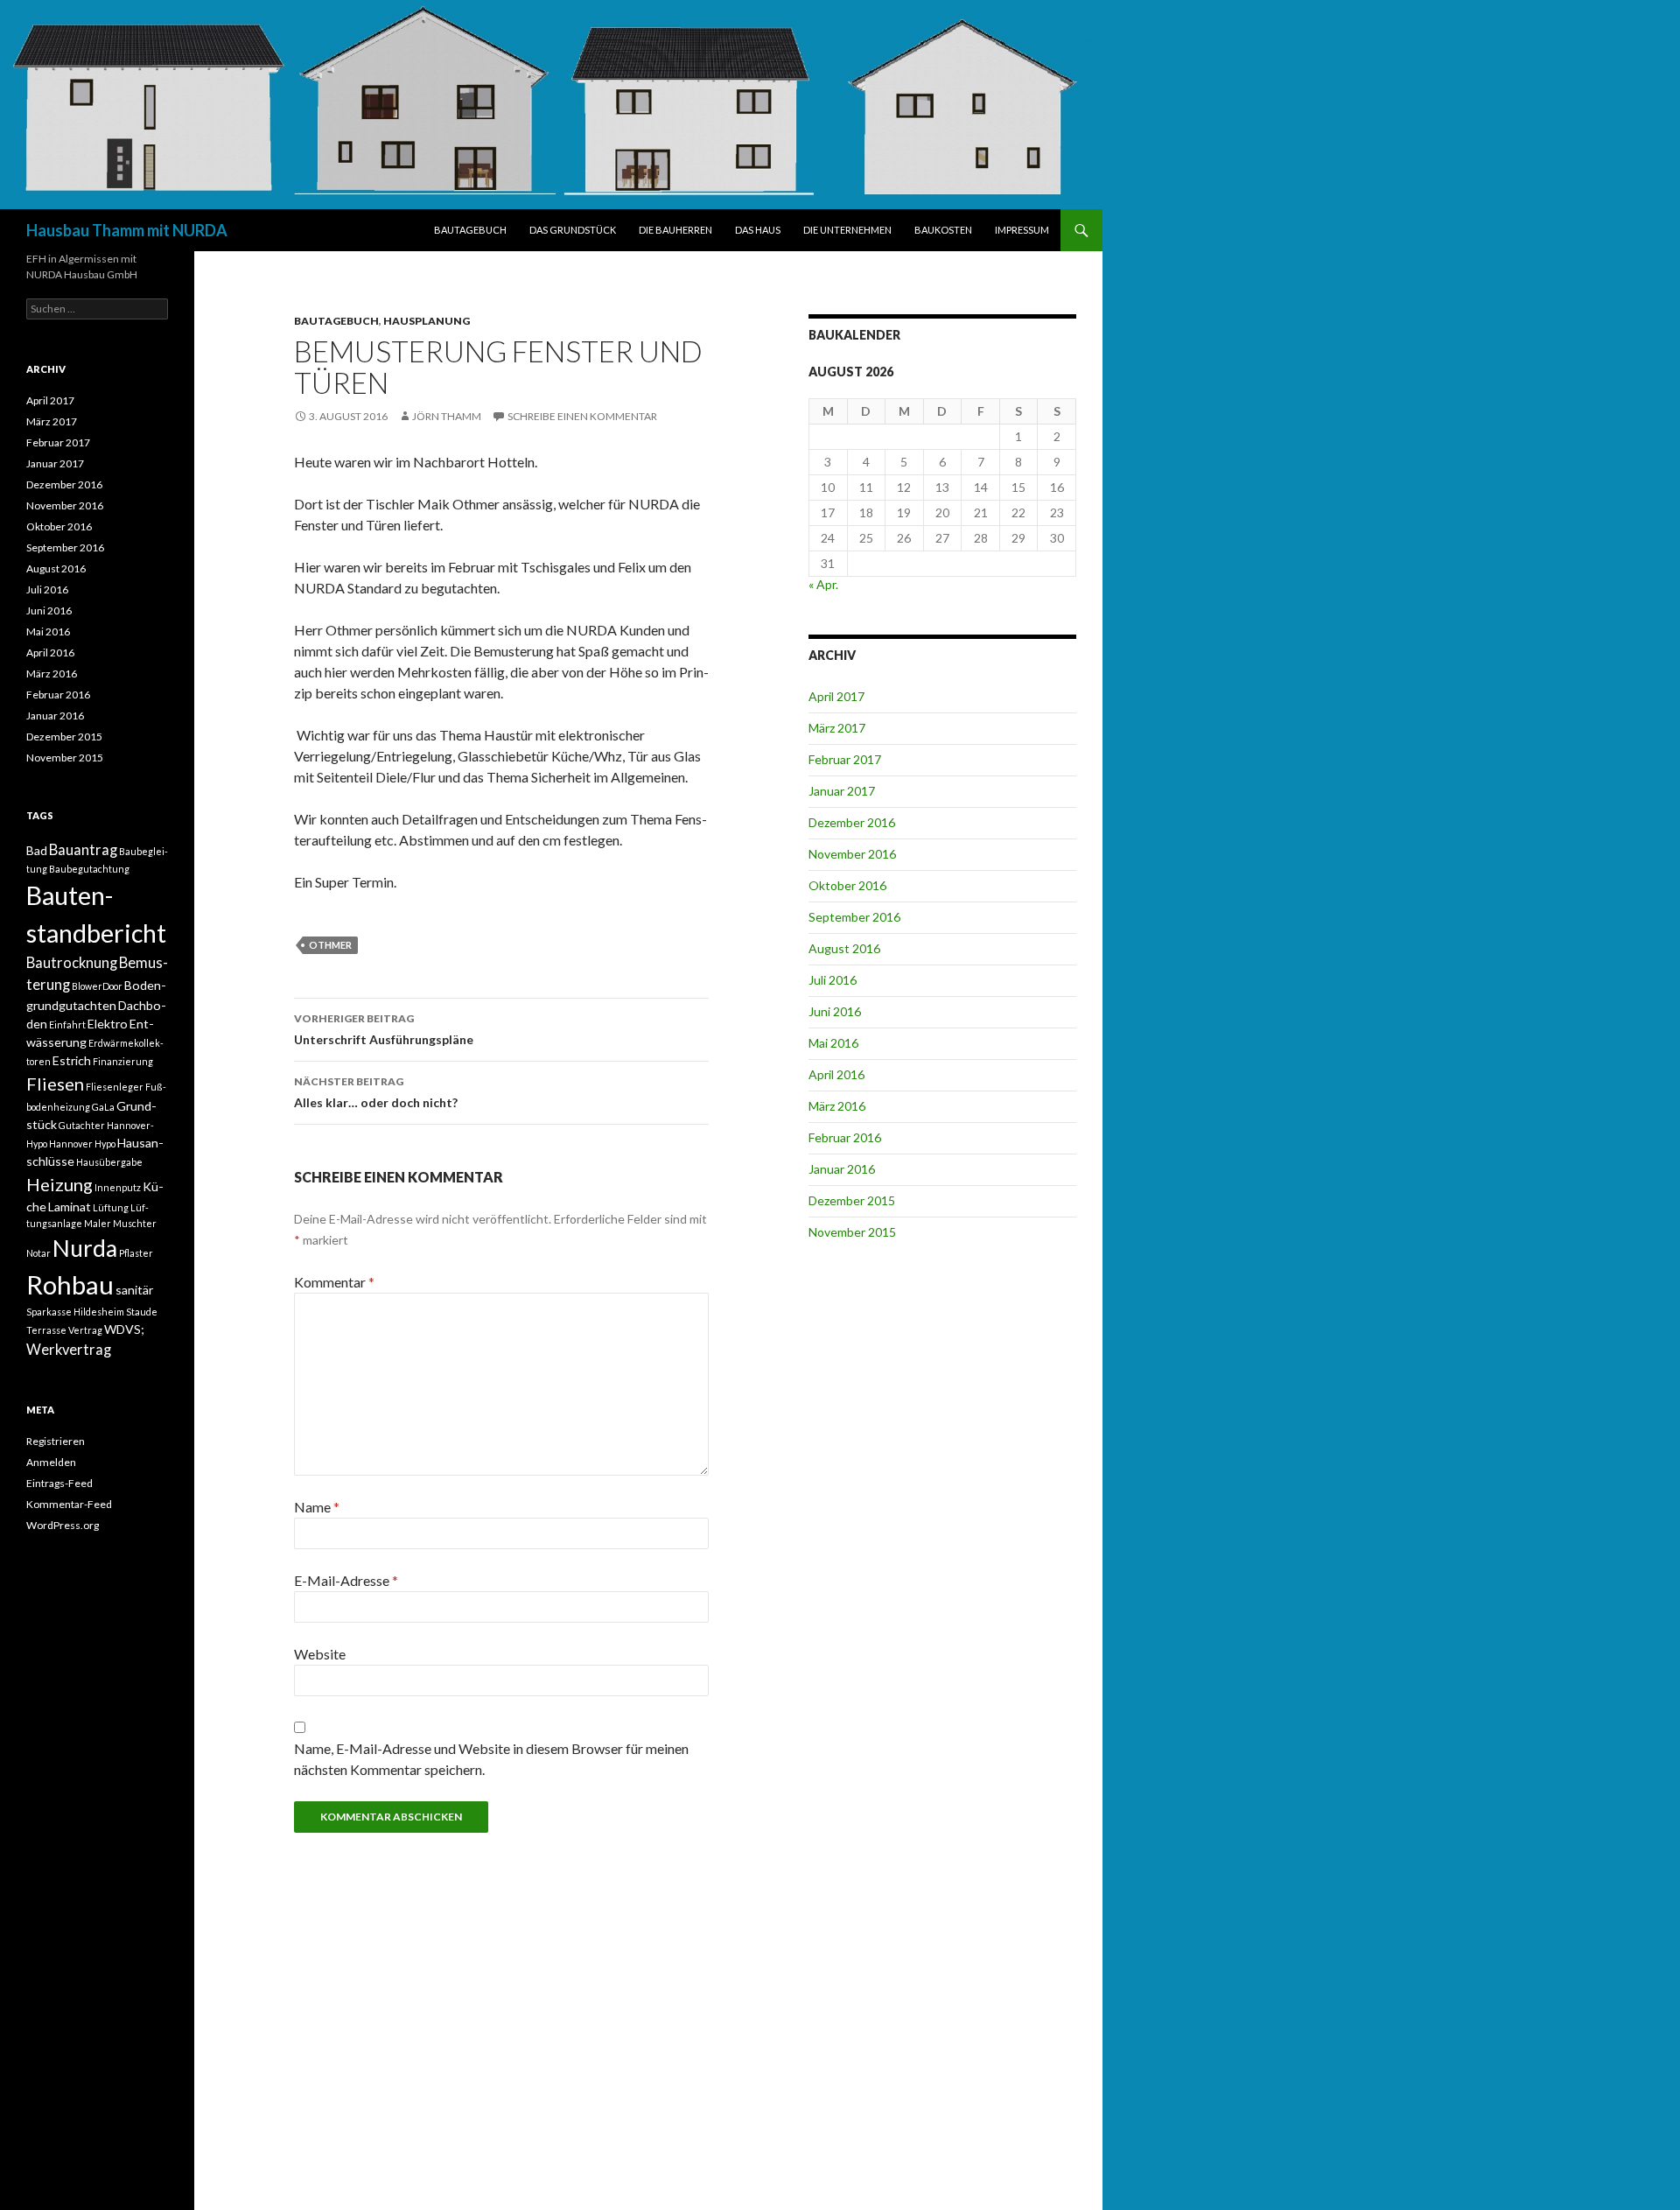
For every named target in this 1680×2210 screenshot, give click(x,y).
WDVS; (124, 1329)
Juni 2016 (835, 1011)
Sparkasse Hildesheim (75, 1312)
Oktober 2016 (847, 885)
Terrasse (46, 1330)
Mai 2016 (833, 1043)
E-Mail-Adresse (346, 1580)
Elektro (108, 1024)
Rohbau (70, 1284)
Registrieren (56, 1441)
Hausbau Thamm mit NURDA (127, 230)
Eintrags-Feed (59, 1483)
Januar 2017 (842, 791)
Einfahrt (67, 1024)
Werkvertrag (69, 1350)
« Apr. (823, 584)
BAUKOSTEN (943, 230)
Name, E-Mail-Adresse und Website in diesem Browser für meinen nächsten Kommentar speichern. (491, 1759)
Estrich (72, 1060)
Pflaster (136, 1253)
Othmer (330, 945)
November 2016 (852, 854)
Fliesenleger (115, 1087)
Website (320, 1654)
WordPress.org (63, 1525)
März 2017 (837, 728)
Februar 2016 (845, 1137)
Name (317, 1507)
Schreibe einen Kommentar (582, 416)
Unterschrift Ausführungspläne (384, 1029)
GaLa (103, 1107)
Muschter (135, 1223)
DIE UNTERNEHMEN (847, 230)
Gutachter (82, 1125)
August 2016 (844, 948)
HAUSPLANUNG (427, 321)
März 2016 (837, 1106)
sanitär (134, 1290)
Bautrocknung (72, 963)
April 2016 (836, 1074)
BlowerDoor (97, 986)
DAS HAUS (758, 230)
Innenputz (118, 1187)
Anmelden (51, 1462)
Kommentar (334, 1282)
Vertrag (85, 1330)
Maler (98, 1223)
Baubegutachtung (89, 869)
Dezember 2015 (852, 1200)
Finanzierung (123, 1061)
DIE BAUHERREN (675, 230)
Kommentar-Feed (69, 1504)
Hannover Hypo (82, 1144)
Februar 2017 (845, 759)
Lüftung (111, 1207)
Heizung (59, 1184)
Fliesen (55, 1084)
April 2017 (836, 696)
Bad (37, 850)
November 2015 (852, 1232)
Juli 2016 (833, 980)
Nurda (85, 1248)
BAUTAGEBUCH (470, 230)
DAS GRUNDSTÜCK (573, 230)
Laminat (70, 1207)
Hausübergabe (109, 1162)
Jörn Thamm (447, 416)
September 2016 (854, 917)
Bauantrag (83, 850)
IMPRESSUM (1022, 230)
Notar (38, 1253)
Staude (142, 1312)
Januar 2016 (842, 1169)
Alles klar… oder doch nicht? (376, 1092)
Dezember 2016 (852, 822)
